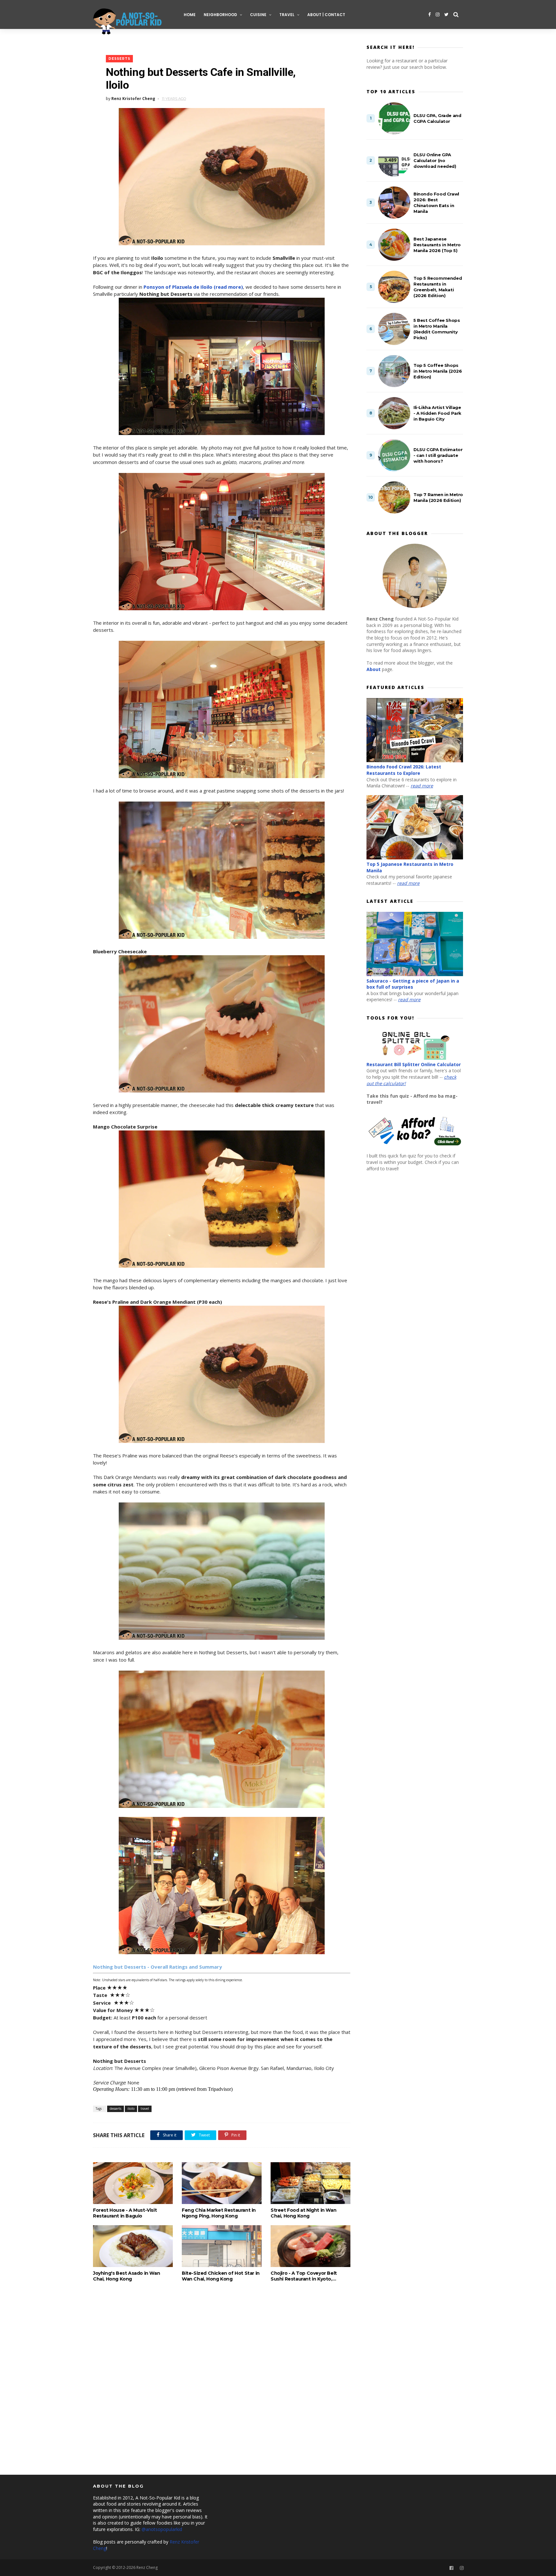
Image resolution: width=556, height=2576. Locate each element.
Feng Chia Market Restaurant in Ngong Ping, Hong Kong (219, 2213)
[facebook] (430, 14)
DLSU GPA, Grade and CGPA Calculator (437, 118)
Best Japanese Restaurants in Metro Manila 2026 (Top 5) (437, 245)
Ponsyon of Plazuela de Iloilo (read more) (193, 287)
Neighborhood (220, 15)
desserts (119, 59)
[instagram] (438, 14)
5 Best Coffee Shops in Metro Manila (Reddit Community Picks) (437, 329)
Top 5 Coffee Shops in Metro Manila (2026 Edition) (438, 371)
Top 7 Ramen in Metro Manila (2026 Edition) (438, 497)
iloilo (131, 2109)
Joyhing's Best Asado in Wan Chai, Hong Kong (126, 2276)
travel (145, 2109)
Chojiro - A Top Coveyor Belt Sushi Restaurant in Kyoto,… (304, 2276)
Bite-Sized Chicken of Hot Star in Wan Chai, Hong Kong (221, 2276)
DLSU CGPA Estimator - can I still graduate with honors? (438, 455)
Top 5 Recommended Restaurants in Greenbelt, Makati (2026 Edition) (438, 287)
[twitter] (446, 14)
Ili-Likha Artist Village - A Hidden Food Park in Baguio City (437, 413)
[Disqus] (222, 2380)
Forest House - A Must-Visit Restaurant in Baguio (125, 2213)
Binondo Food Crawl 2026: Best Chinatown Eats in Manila (436, 203)
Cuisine (258, 15)
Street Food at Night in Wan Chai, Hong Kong (303, 2213)
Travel (287, 15)
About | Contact (326, 15)
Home (190, 15)
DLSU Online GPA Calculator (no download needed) (435, 160)
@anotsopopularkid (162, 2529)
